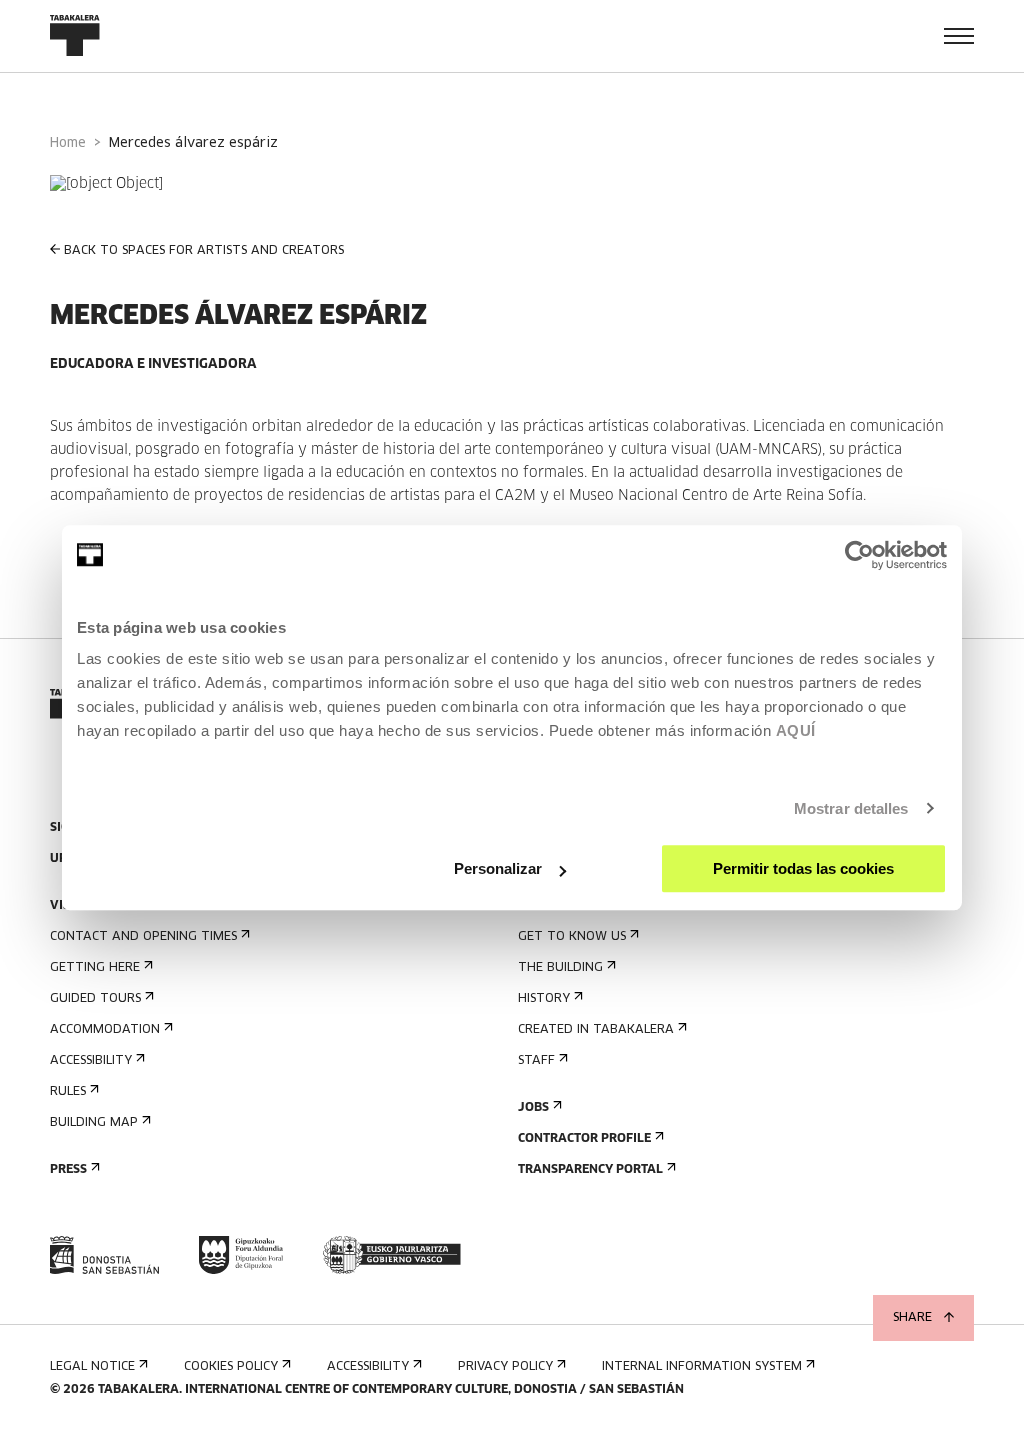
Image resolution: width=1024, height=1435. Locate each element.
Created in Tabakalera (596, 1030)
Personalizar (498, 868)
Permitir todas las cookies (803, 868)
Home (68, 143)
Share (912, 1318)
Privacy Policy (505, 1367)
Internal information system (702, 1367)
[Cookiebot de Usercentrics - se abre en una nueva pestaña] (859, 555)
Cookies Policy (231, 1367)
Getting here (95, 968)
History (544, 999)
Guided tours (95, 999)
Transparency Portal (590, 1170)
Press (68, 1170)
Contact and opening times (143, 937)
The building (560, 968)
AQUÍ (796, 730)
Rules (68, 1092)
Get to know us (572, 937)
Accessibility (91, 1061)
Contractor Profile (584, 1139)
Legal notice (92, 1367)
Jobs (533, 1108)
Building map (94, 1123)
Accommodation (105, 1030)
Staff (536, 1061)
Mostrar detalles (851, 808)
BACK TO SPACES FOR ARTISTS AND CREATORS (204, 251)
